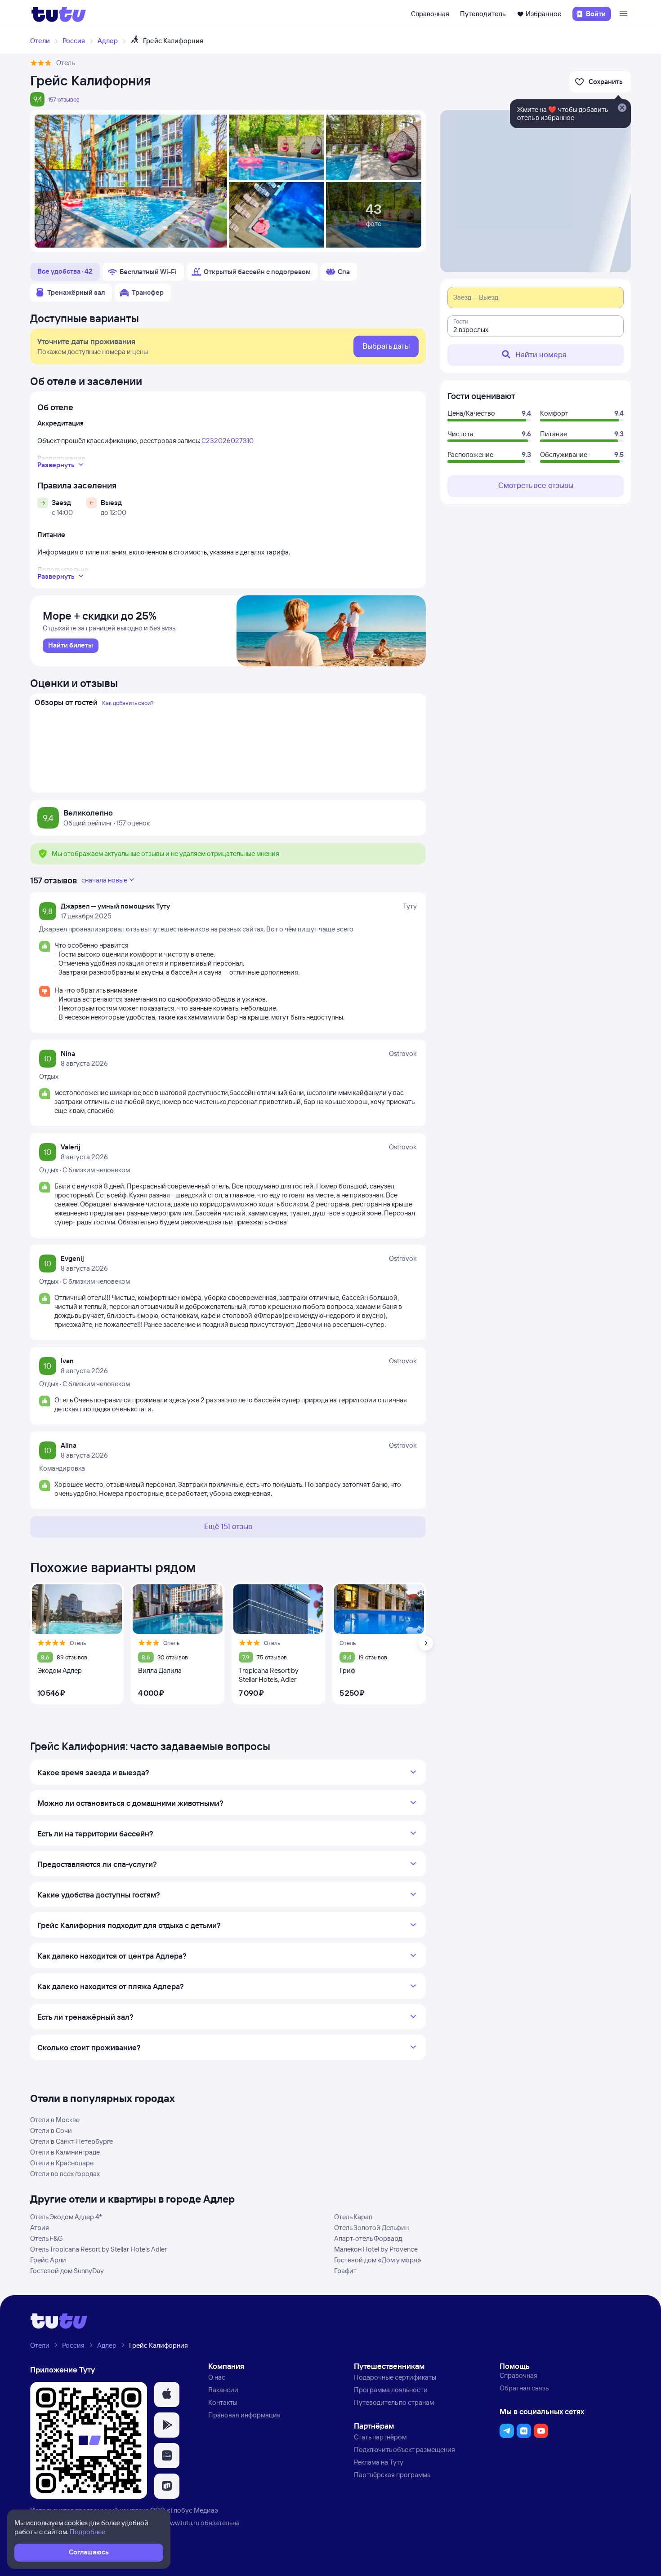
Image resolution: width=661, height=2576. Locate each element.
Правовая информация (244, 2415)
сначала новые (104, 880)
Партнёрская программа (392, 2475)
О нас (217, 2377)
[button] (167, 2394)
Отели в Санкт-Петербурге (71, 2141)
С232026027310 (228, 441)
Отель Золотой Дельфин (371, 2228)
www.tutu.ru (182, 2523)
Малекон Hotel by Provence (376, 2249)
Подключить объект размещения (404, 2450)
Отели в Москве (55, 2120)
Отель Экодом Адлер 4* (66, 2217)
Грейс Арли (48, 2260)
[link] (71, 646)
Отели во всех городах (65, 2174)
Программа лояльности (391, 2390)
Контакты (223, 2402)
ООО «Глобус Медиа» (184, 2510)
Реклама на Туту (379, 2462)
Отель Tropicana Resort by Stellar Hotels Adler (98, 2249)
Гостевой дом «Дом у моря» (378, 2260)
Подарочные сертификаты (395, 2377)
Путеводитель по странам (394, 2402)
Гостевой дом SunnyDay (67, 2271)
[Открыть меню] (625, 14)
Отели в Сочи (51, 2130)
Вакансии (223, 2390)
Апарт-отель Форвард (368, 2238)
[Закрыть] (622, 108)
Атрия (40, 2228)
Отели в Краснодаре (62, 2163)
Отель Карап (353, 2217)
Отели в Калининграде (65, 2152)
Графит (345, 2271)
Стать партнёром (380, 2437)
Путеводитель (483, 14)
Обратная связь (524, 2388)
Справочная (430, 14)
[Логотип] (59, 14)
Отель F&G (47, 2238)
